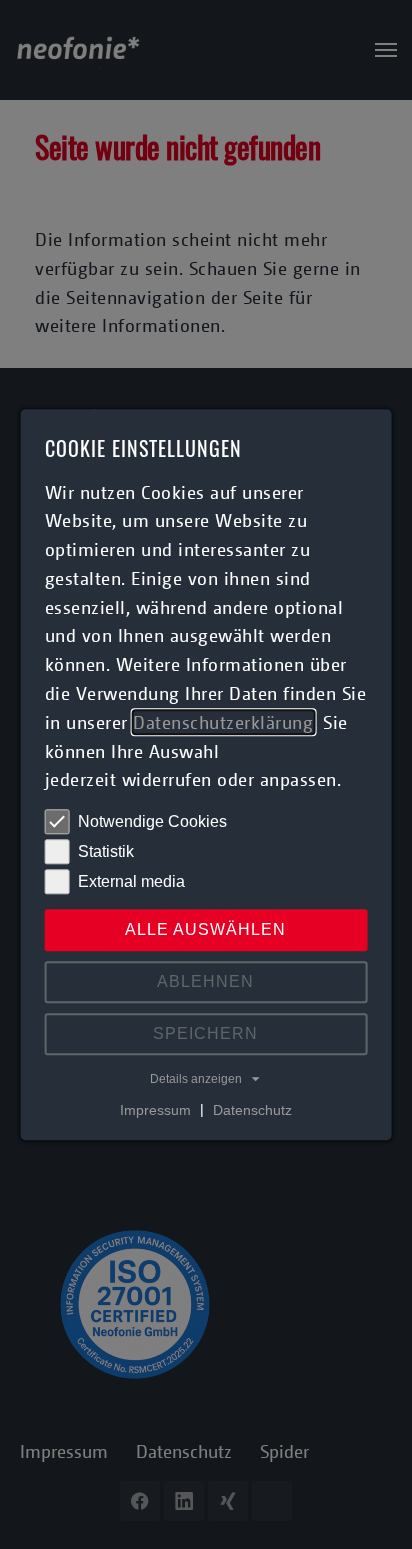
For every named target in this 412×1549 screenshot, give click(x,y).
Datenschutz (252, 1110)
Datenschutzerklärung (223, 722)
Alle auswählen (205, 930)
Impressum (155, 1110)
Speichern (205, 1034)
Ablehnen (205, 982)
